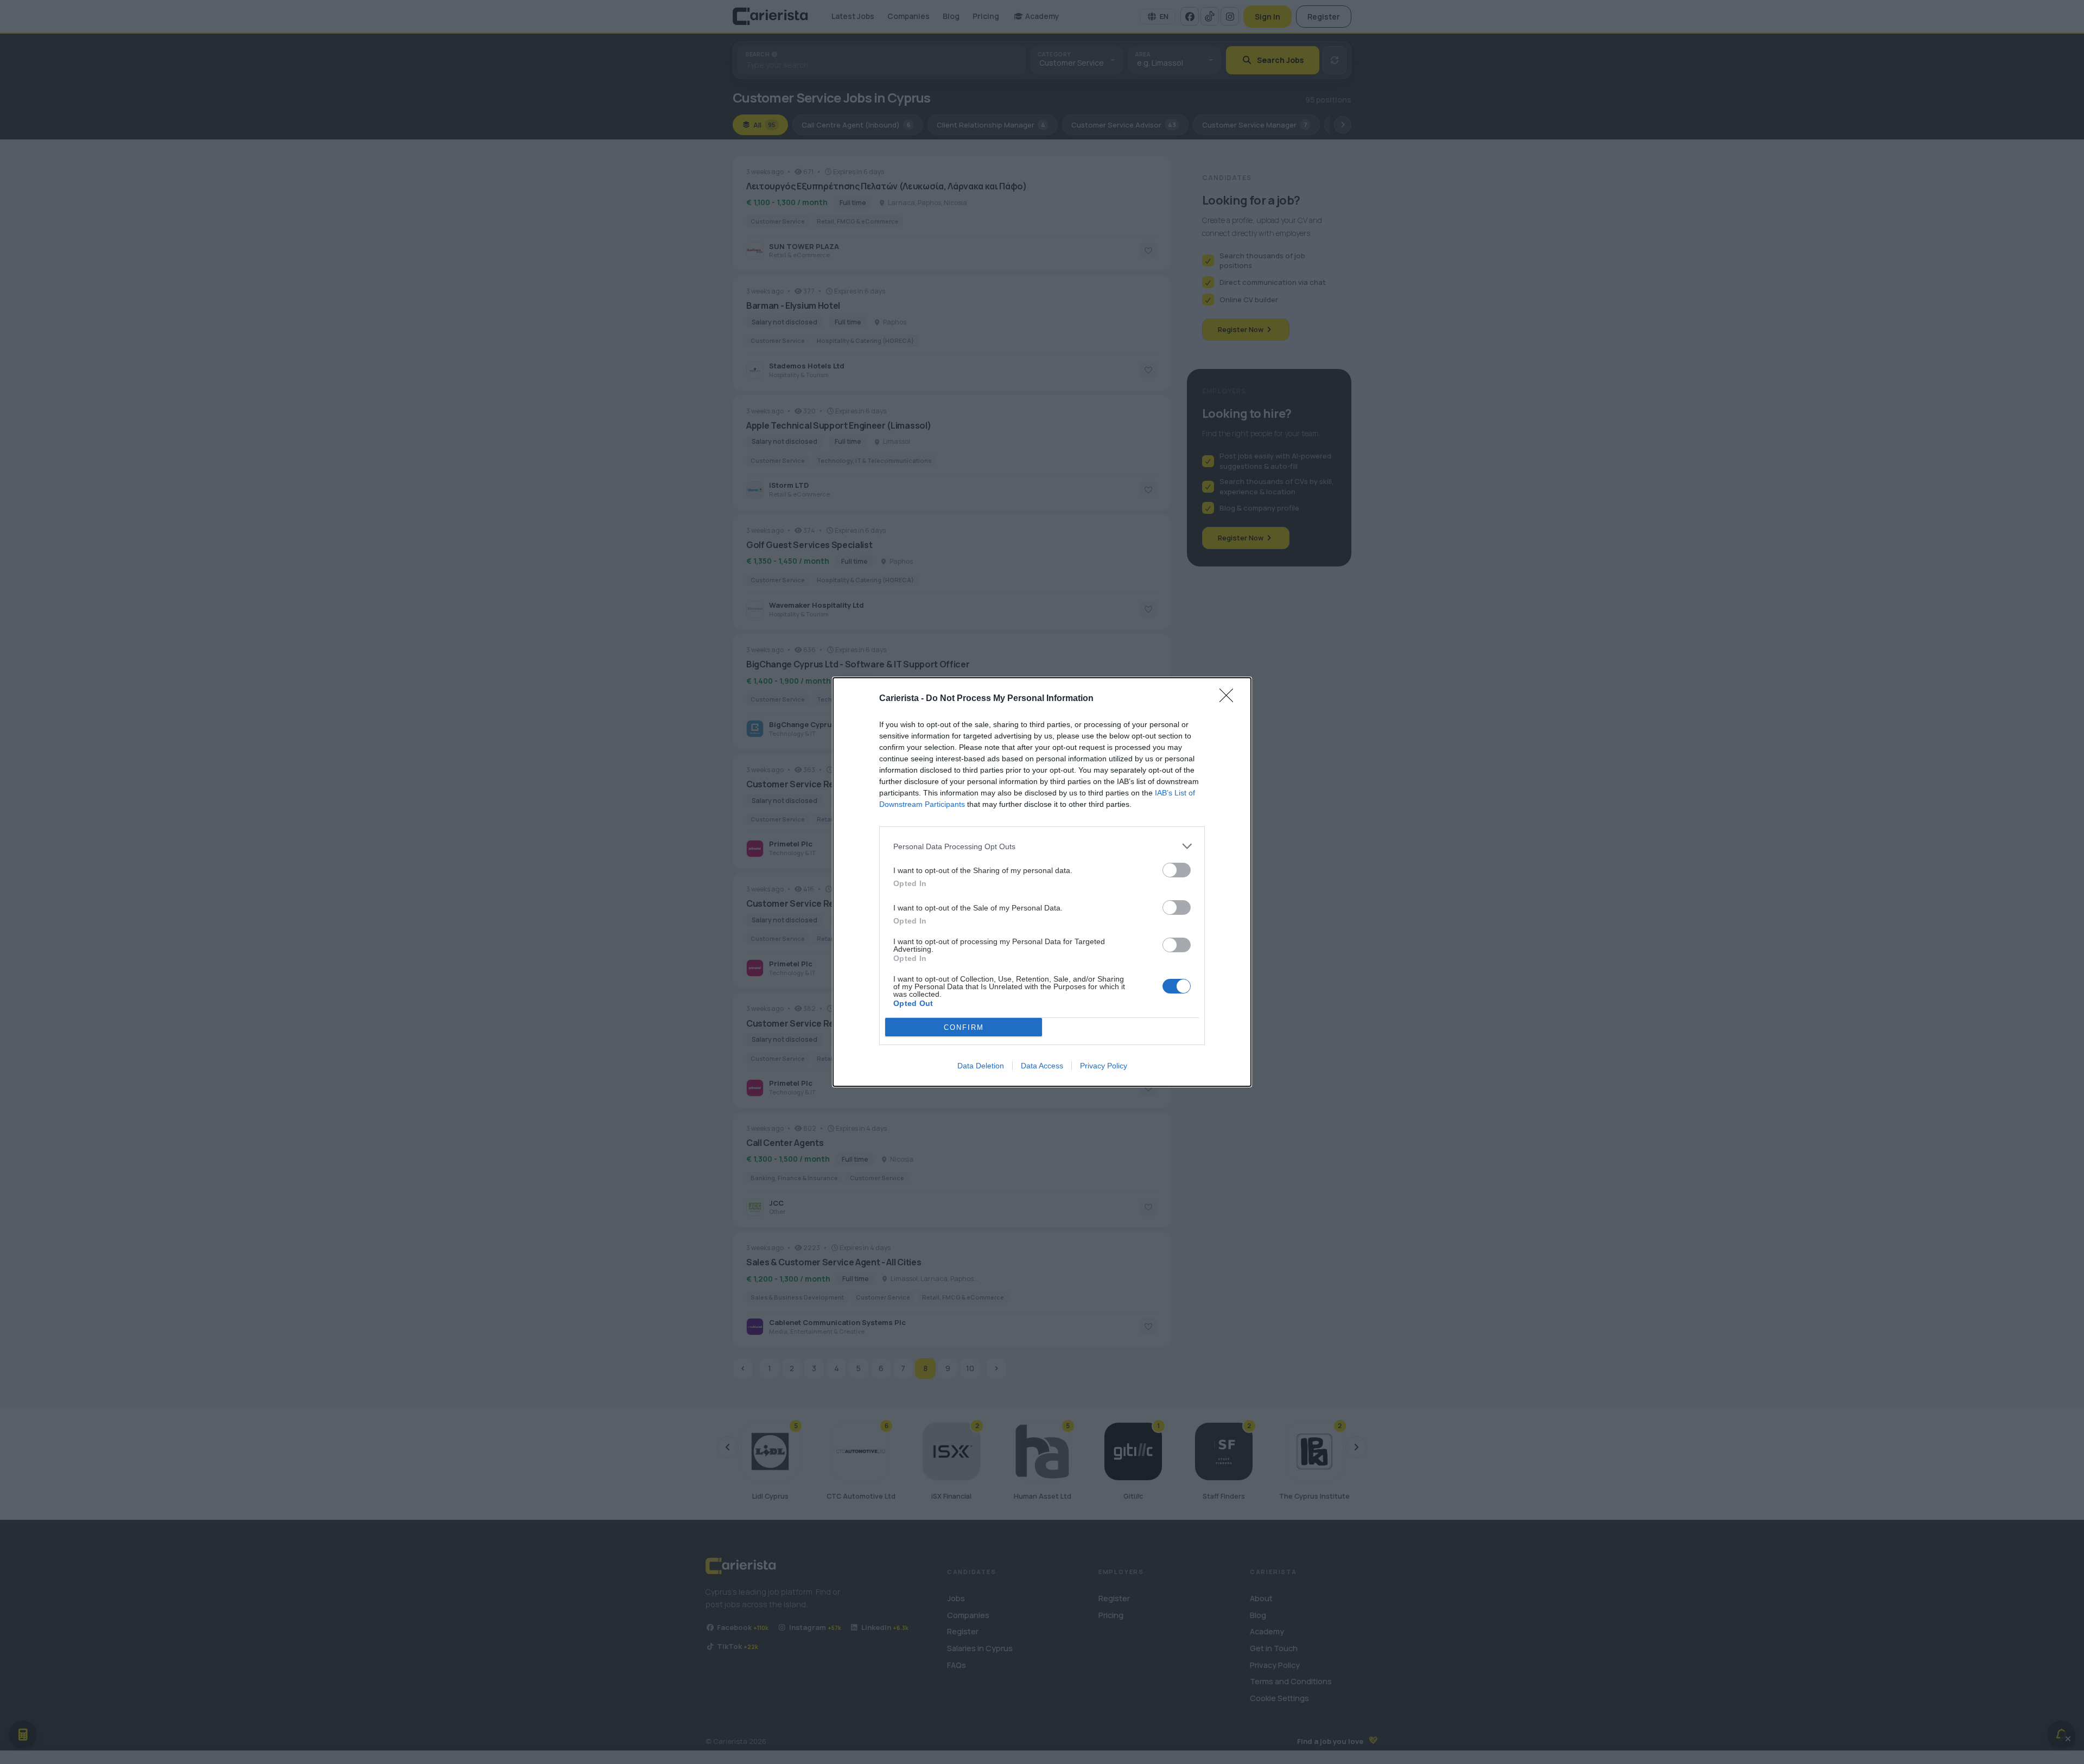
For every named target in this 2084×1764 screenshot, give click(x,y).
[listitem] (1042, 846)
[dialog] (1042, 882)
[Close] (1230, 699)
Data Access (1042, 1066)
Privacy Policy (1104, 1066)
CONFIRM (964, 1027)
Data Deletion (981, 1066)
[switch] (1177, 870)
